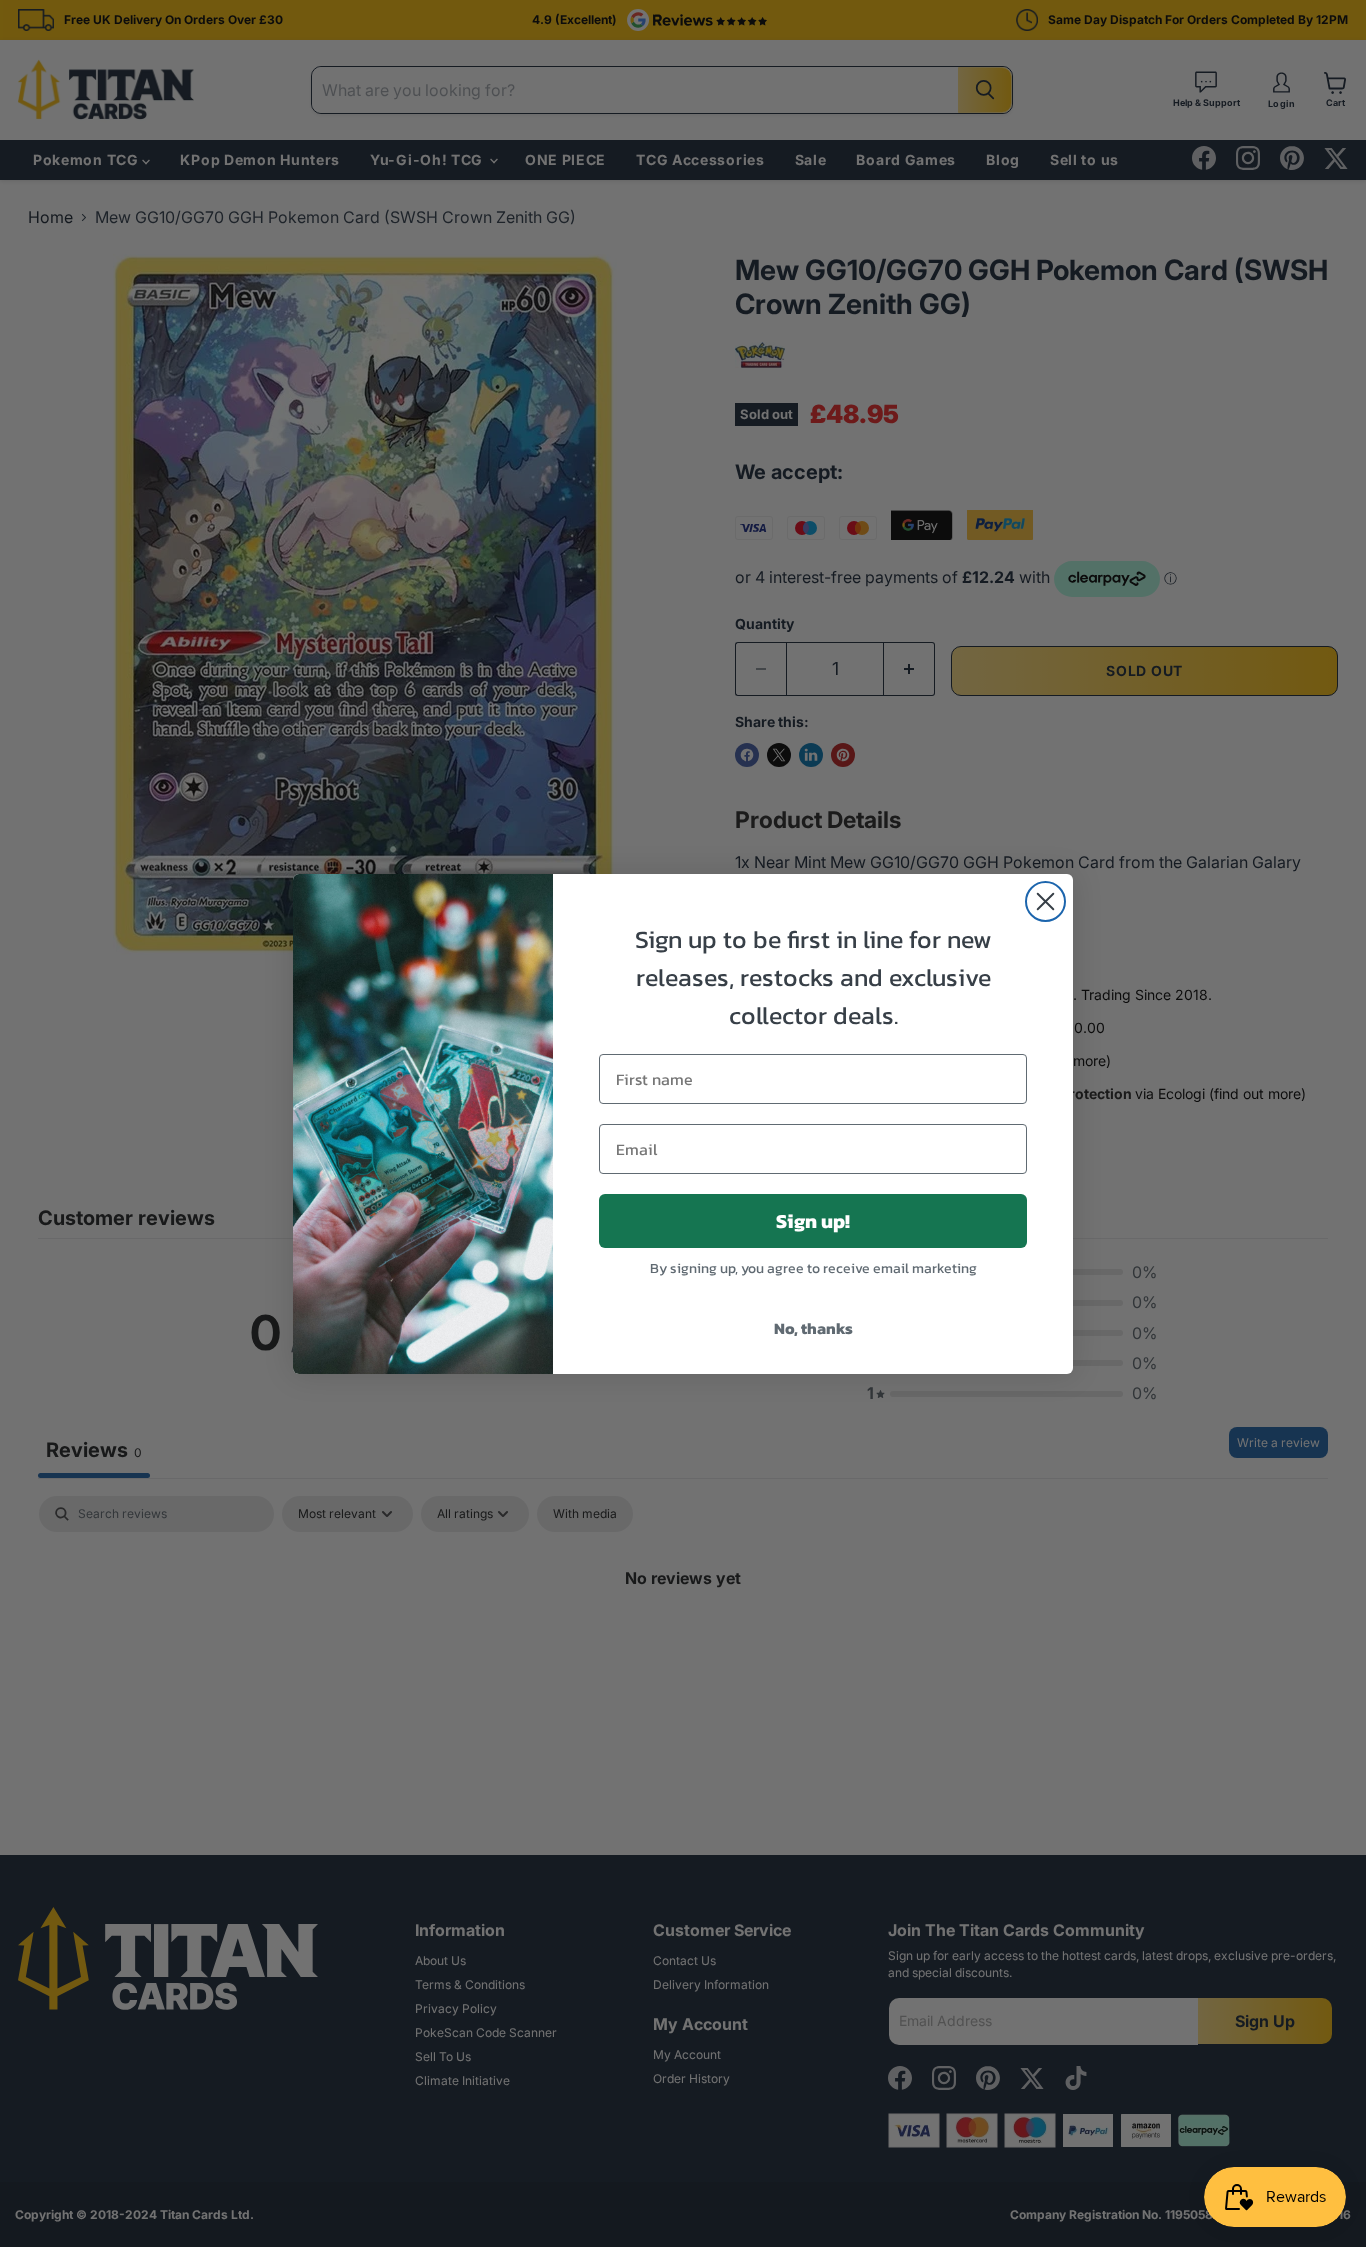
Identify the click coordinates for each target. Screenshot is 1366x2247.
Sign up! (813, 1221)
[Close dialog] (1045, 901)
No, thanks (813, 1328)
